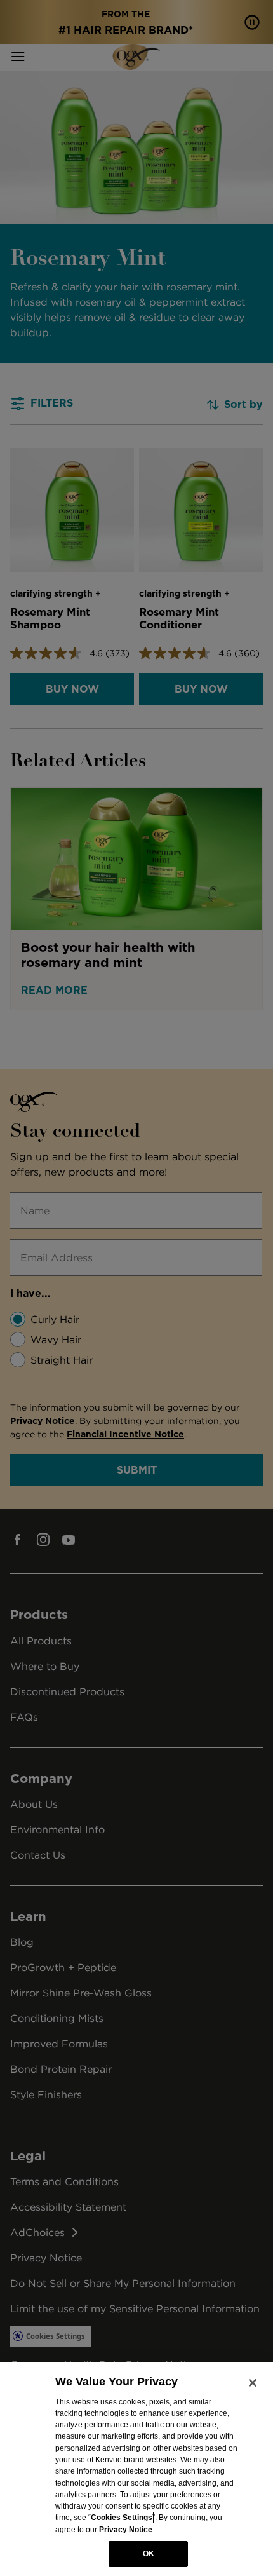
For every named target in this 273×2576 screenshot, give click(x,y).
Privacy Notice (126, 2530)
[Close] (253, 2383)
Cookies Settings (122, 2518)
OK (149, 2554)
